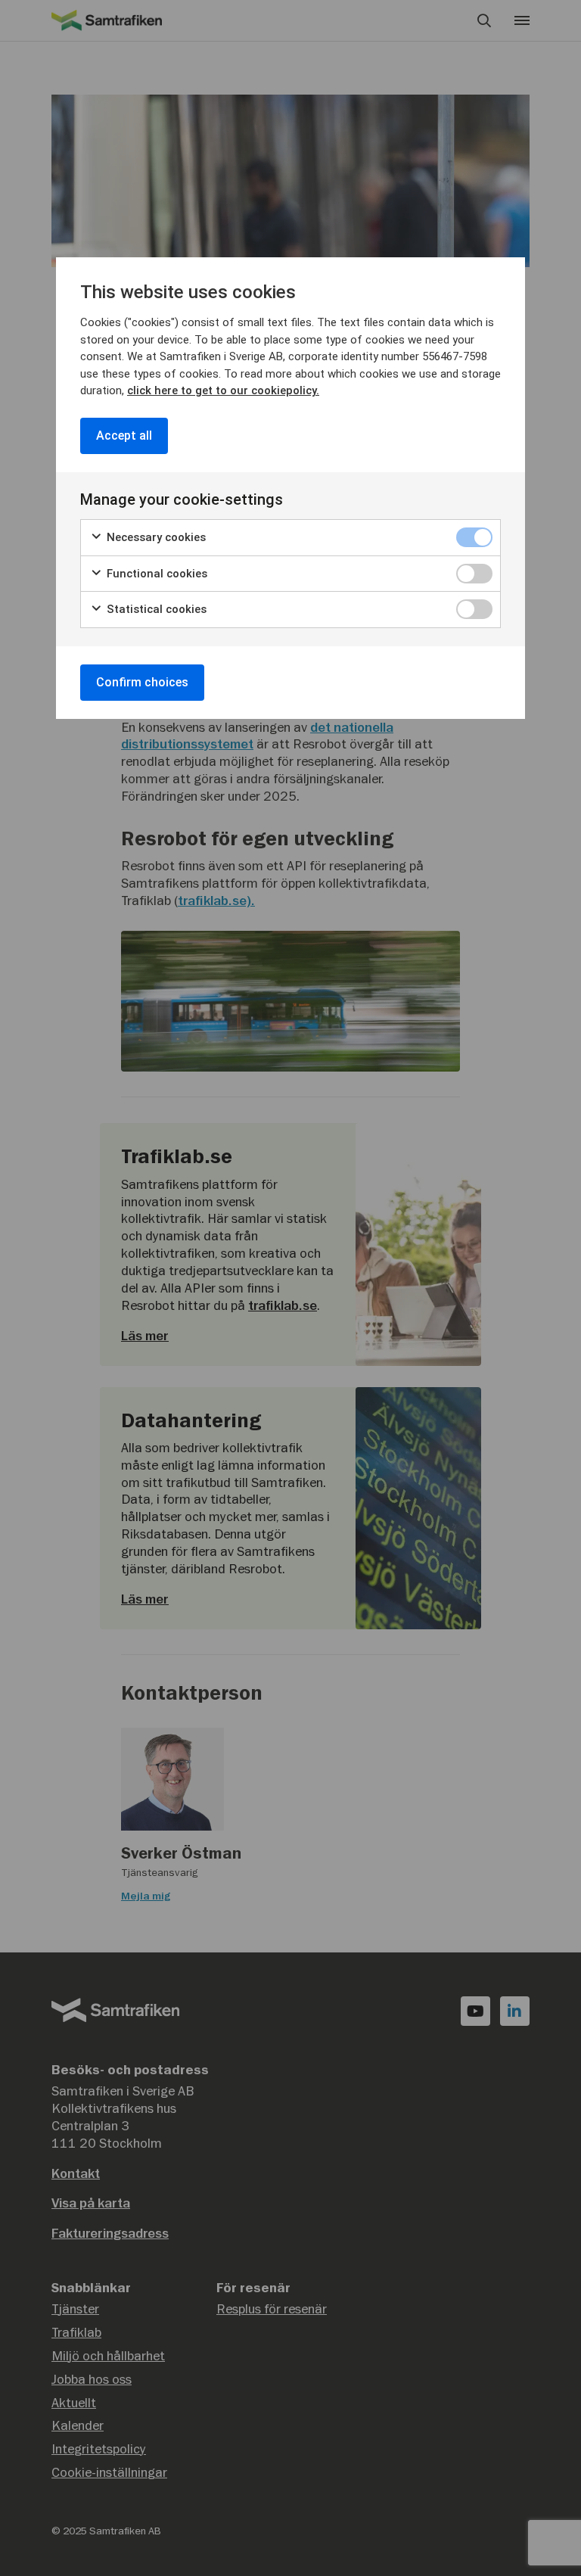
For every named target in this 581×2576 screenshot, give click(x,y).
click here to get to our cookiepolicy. (223, 390)
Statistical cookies (155, 609)
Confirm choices (142, 682)
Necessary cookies (155, 537)
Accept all (124, 436)
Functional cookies (155, 574)
